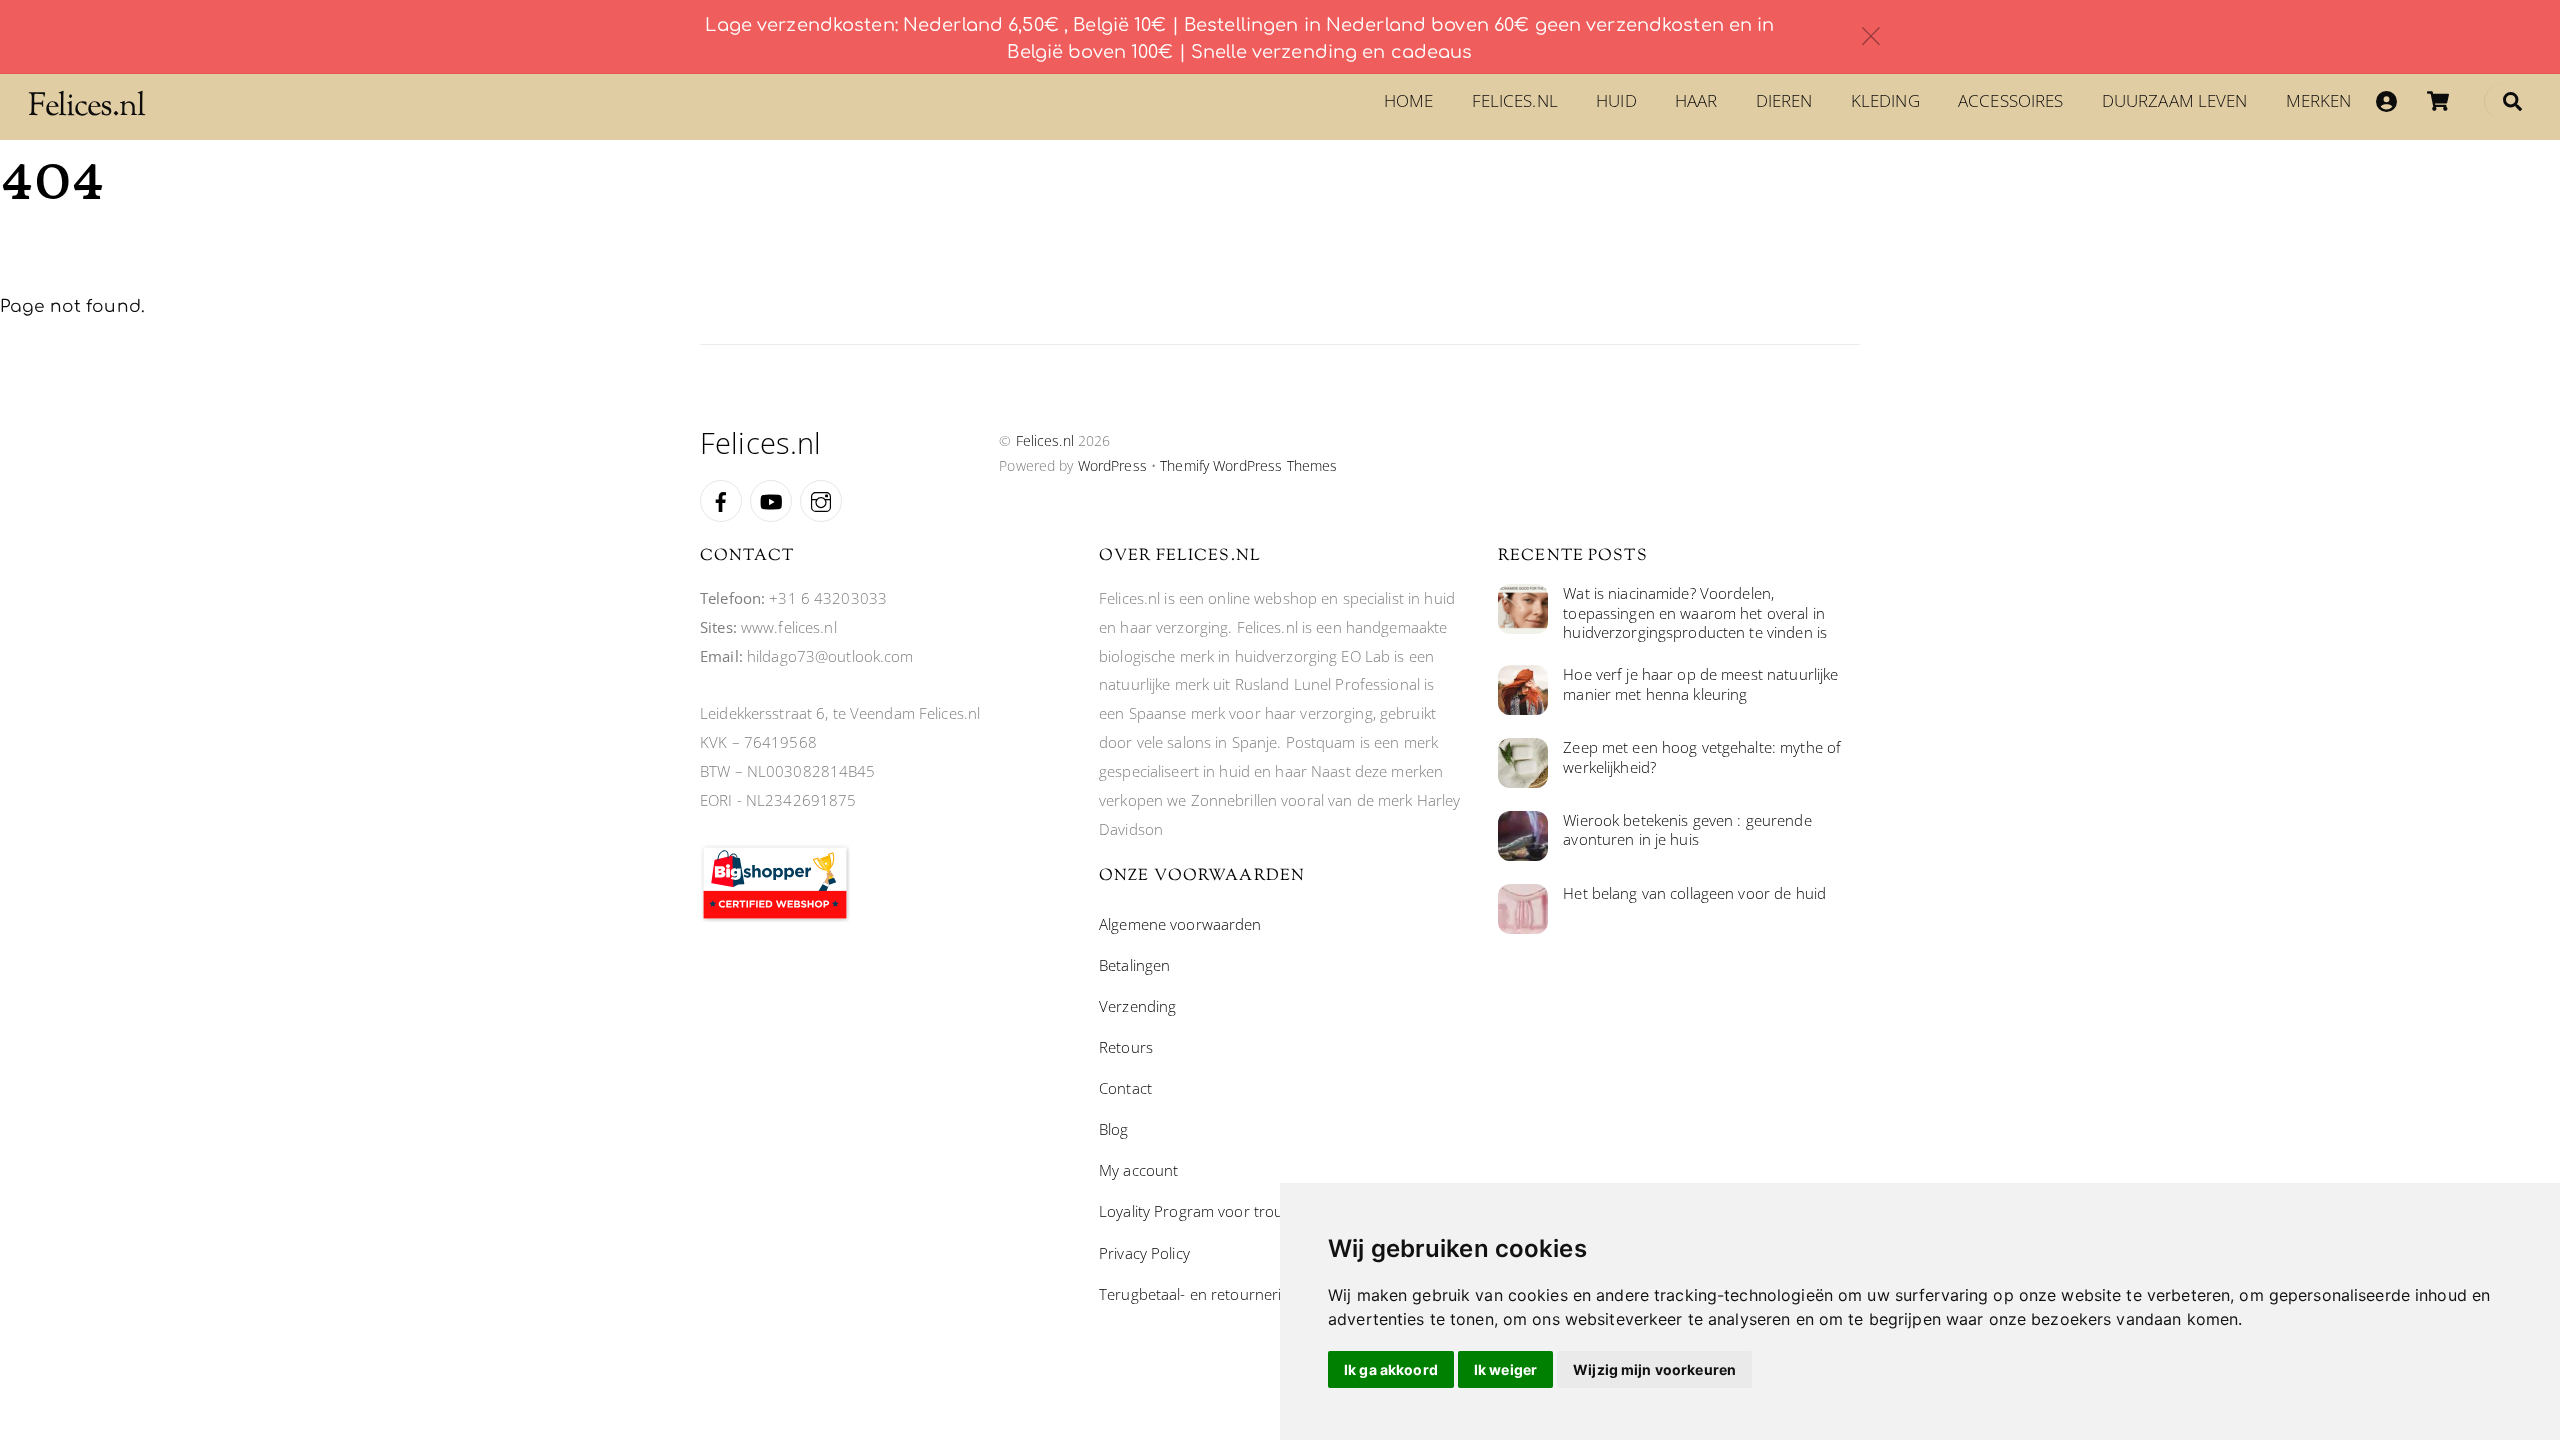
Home (1409, 100)
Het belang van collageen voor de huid (1694, 893)
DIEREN (1784, 100)
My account (1138, 1170)
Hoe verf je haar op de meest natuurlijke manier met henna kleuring (1700, 684)
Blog (1114, 1129)
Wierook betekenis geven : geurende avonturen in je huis (1687, 830)
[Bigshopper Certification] (775, 916)
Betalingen (1134, 965)
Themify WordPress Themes (1248, 465)
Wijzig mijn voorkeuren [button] (1654, 1369)
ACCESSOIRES (2010, 100)
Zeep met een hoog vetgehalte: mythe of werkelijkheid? (1702, 757)
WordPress (1112, 465)
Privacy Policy (1144, 1253)
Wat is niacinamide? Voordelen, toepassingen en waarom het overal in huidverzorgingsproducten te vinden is (1695, 613)
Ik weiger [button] (1505, 1369)
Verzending (1137, 1006)
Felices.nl (1515, 100)
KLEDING (1885, 100)
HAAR (1696, 100)
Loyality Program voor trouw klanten (1223, 1211)
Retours (1126, 1047)
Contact (1125, 1088)
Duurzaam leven (2175, 100)
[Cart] (2438, 101)
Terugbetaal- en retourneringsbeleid (1222, 1294)
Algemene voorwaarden (1180, 924)
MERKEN (2319, 100)
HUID (1616, 100)
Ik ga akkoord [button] (1391, 1369)
